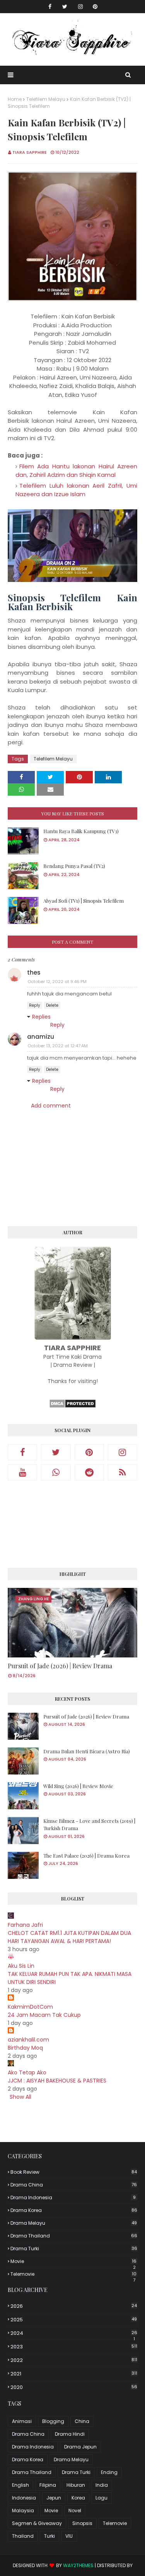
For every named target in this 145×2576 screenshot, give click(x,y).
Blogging (53, 2421)
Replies (41, 1017)
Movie (73, 2261)
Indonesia (24, 2498)
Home (15, 99)
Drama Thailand (74, 2236)
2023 (74, 2347)
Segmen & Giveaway (37, 2523)
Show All (20, 2097)
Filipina (48, 2485)
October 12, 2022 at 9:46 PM (57, 982)
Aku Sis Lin (21, 1966)
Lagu (101, 2498)
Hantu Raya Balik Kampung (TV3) (81, 831)
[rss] (123, 1472)
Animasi (22, 2421)
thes (34, 972)
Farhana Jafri (25, 1925)
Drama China (74, 2185)
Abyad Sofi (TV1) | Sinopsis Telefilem (84, 901)
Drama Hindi (70, 2434)
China (82, 2421)
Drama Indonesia (73, 2197)
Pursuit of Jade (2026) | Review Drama (60, 1666)
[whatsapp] (56, 1472)
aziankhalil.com (28, 2040)
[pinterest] (95, 7)
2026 (74, 2306)
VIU (69, 2536)
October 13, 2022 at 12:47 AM (58, 1046)
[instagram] (80, 7)
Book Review (74, 2172)
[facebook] (50, 7)
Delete (52, 1005)
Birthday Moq (25, 2048)
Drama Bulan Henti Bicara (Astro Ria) (87, 1751)
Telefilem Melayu (46, 99)
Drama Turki (74, 2248)
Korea (78, 2498)
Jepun (54, 2498)
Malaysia (23, 2510)
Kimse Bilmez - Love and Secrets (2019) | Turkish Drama (89, 1825)
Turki (49, 2536)
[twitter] (65, 7)
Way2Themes (78, 2565)
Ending (109, 2472)
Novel (75, 2510)
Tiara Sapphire (30, 152)
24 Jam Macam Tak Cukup (44, 2015)
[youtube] (22, 1472)
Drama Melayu (74, 2223)
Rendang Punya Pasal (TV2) (74, 866)
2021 (74, 2374)
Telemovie (73, 2274)
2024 (74, 2333)
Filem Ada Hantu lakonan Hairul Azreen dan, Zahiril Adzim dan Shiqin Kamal (76, 471)
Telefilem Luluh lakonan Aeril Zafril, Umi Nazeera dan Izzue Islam (76, 490)
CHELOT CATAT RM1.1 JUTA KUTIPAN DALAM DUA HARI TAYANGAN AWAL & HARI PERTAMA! (69, 1937)
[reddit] (89, 1472)
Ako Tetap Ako (27, 2072)
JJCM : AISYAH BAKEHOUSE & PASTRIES (57, 2081)
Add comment (51, 1106)
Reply (35, 1005)
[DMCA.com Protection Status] (72, 1406)
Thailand (23, 2536)
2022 (74, 2360)
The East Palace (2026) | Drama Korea (86, 1855)
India (102, 2485)
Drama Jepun (80, 2447)
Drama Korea (74, 2210)
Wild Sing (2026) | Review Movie (78, 1786)
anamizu (41, 1037)
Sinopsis (82, 2523)
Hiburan (76, 2485)
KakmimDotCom (30, 2007)
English (20, 2485)
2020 (74, 2387)
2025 (74, 2320)
